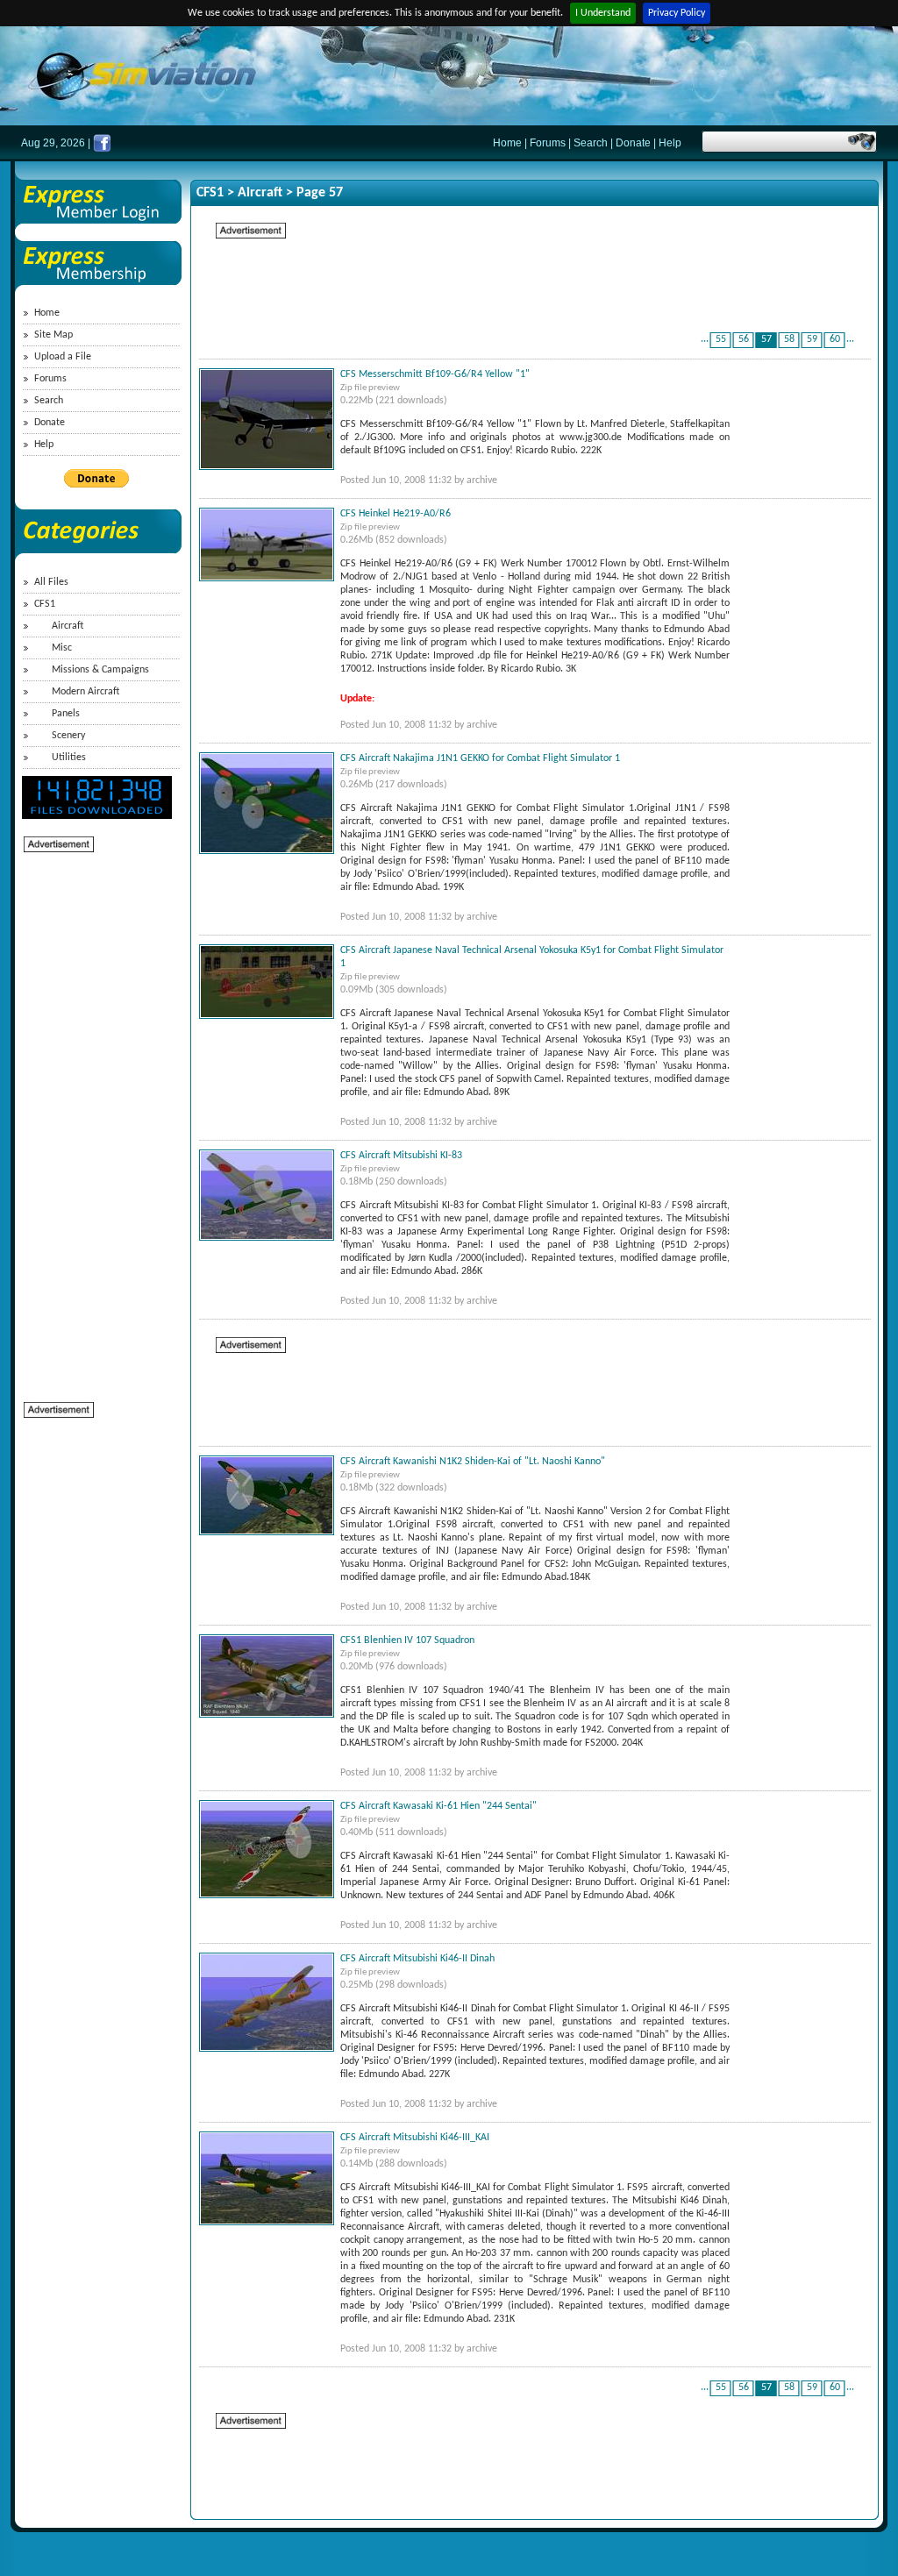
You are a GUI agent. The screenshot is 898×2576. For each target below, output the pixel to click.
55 (721, 339)
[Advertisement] (94, 1117)
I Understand (603, 13)
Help (670, 143)
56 (744, 339)
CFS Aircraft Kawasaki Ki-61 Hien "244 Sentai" (438, 1806)
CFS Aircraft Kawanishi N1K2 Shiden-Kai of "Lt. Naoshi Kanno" (473, 1462)
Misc (62, 648)
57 (766, 339)
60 (835, 339)
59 (812, 339)
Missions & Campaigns (100, 670)
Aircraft (68, 626)
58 (789, 339)
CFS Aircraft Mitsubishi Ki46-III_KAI (415, 2138)
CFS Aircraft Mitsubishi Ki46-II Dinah (417, 1959)
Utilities (69, 758)
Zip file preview (370, 388)
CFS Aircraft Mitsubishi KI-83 (401, 1156)
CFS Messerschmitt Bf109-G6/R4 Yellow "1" (435, 374)
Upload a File (63, 357)
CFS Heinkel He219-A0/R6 (396, 514)
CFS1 (45, 604)
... (705, 339)
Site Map (53, 335)
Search (591, 143)
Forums (548, 143)
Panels (66, 714)
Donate (633, 143)
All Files (51, 582)
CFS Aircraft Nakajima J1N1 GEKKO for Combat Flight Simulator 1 (480, 758)
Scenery (68, 736)
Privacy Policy (677, 13)
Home (507, 143)
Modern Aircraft (86, 692)
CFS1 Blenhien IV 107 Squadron (407, 1640)
